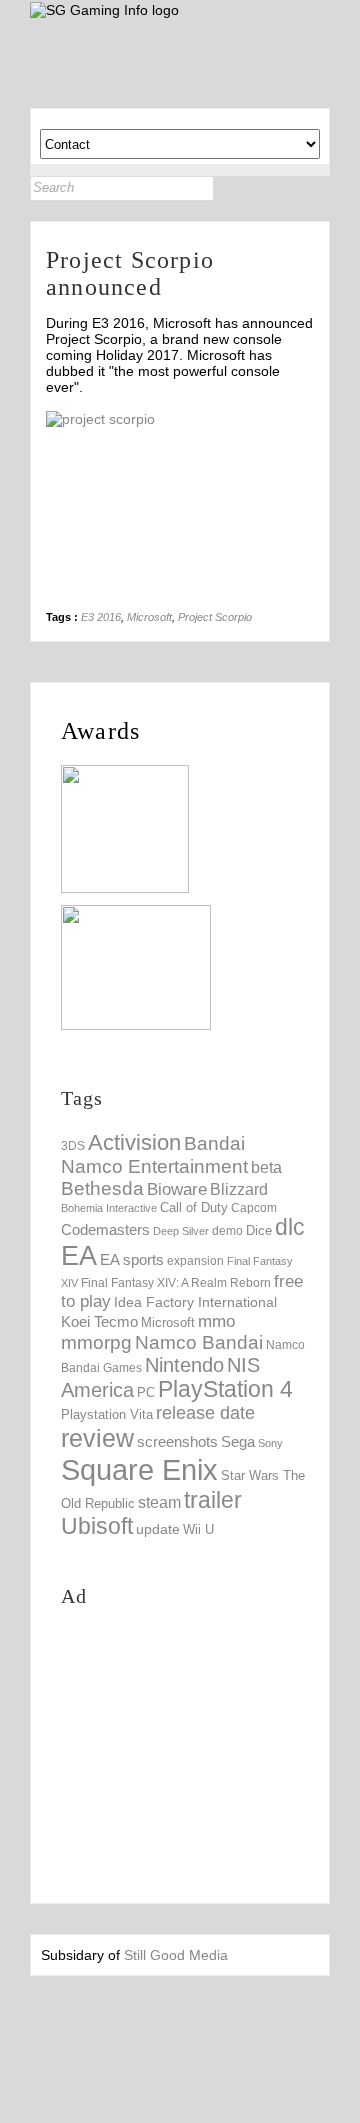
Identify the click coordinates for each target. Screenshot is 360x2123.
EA (79, 1256)
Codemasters (105, 1229)
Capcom (254, 1208)
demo (227, 1230)
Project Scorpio (215, 617)
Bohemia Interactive (109, 1208)
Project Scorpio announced (130, 273)
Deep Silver (181, 1231)
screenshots (177, 1441)
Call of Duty (194, 1207)
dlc (290, 1227)
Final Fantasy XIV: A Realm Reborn (176, 1282)
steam (159, 1502)
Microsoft (149, 617)
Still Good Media (176, 1955)
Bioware (177, 1189)
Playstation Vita (107, 1414)
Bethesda (102, 1188)
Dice (259, 1230)
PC (146, 1392)
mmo (216, 1321)
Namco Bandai (199, 1342)
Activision (134, 1142)
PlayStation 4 (225, 1389)
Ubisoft (97, 1526)
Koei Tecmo (99, 1322)
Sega (238, 1441)
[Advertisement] (210, 1753)
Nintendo (184, 1365)
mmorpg (96, 1342)
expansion (195, 1261)
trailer (213, 1500)
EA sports (132, 1259)
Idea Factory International (195, 1302)
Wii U (198, 1529)
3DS (73, 1146)
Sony (270, 1443)
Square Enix (139, 1469)
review (97, 1438)
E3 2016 (101, 617)
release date (205, 1413)
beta (266, 1167)
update (158, 1529)
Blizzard (239, 1189)
